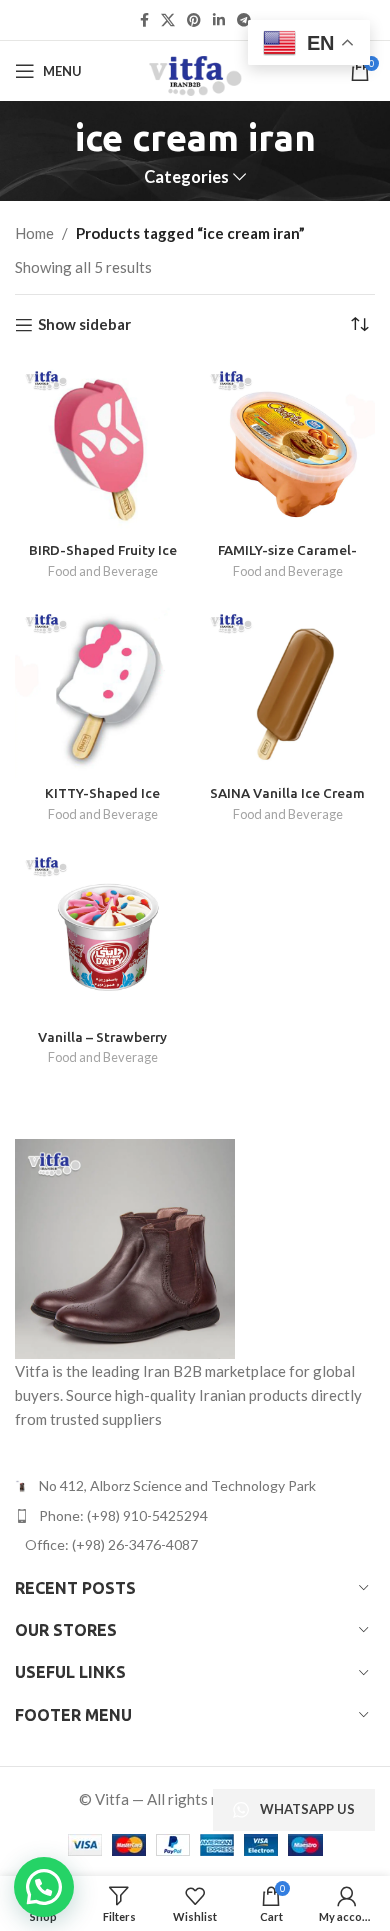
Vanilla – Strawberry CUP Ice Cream (102, 1045)
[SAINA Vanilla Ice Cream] (287, 690)
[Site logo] (194, 69)
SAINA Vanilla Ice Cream (287, 793)
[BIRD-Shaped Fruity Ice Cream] (102, 447)
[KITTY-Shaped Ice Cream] (102, 690)
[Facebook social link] (144, 20)
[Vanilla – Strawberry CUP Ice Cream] (102, 933)
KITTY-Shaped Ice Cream (102, 801)
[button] (44, 1887)
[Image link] (125, 1247)
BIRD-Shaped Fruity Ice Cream (103, 558)
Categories (186, 177)
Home (34, 233)
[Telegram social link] (244, 20)
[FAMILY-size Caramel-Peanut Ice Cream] (287, 447)
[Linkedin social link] (219, 20)
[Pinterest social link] (194, 20)
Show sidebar (84, 325)
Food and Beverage (103, 571)
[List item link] (195, 1516)
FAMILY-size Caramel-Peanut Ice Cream (287, 558)
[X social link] (168, 20)
